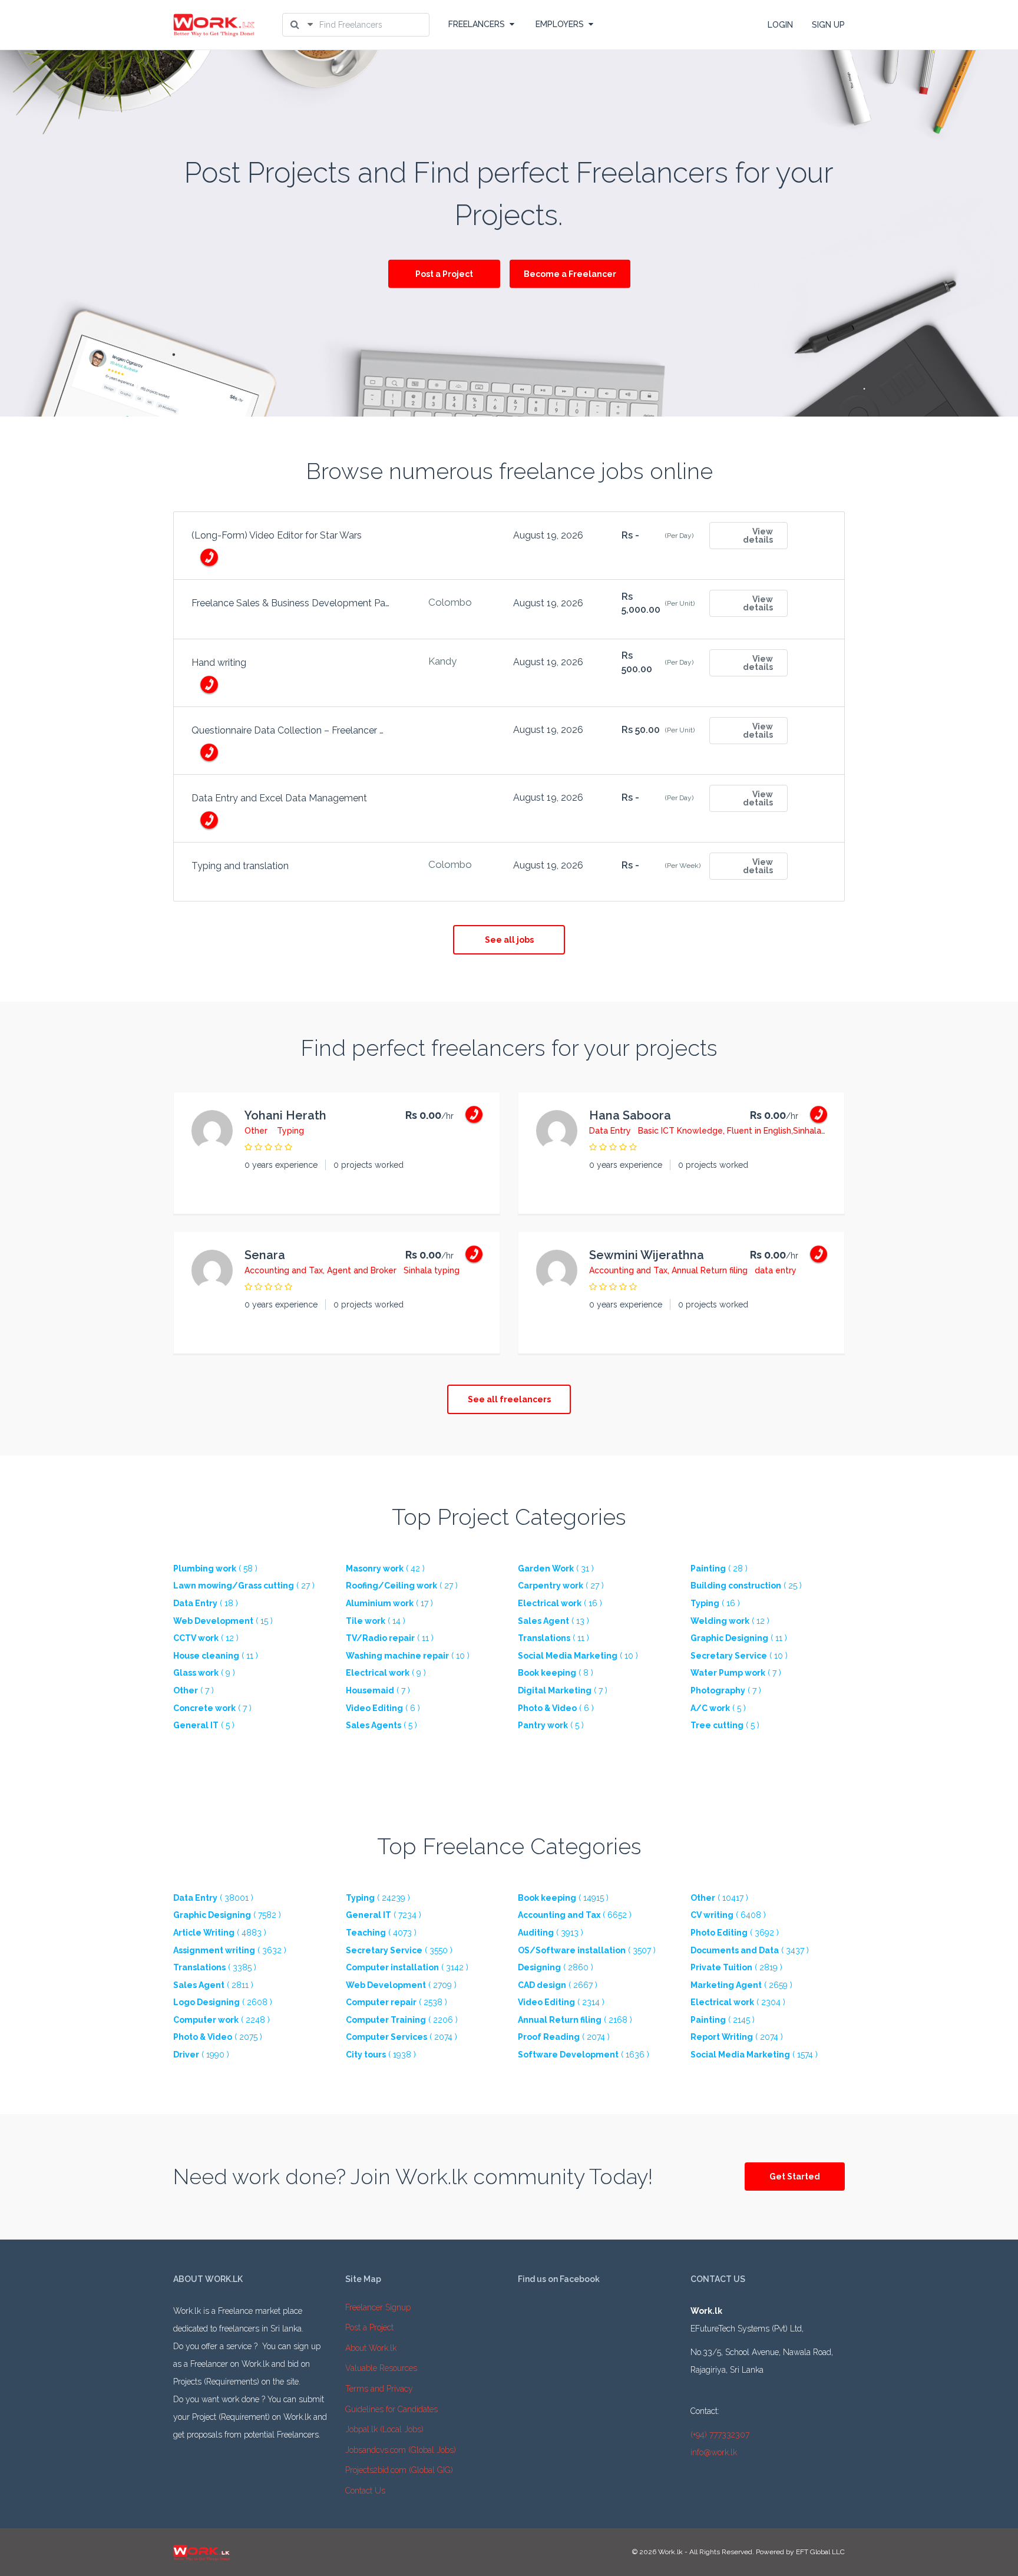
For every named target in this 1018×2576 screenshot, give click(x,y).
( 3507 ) (587, 1950)
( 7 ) (736, 1673)
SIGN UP (828, 25)
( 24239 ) (378, 1898)
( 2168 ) (575, 2020)
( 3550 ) (399, 1950)
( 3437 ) (750, 1950)
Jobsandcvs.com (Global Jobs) (401, 2450)
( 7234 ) (384, 1915)
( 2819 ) (736, 1967)
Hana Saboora (630, 1115)
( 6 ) (383, 1708)
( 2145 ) (723, 2020)
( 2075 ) (218, 2037)
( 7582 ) (227, 1915)
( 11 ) (390, 1638)
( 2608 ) (223, 2002)
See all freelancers (509, 1399)
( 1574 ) (754, 2055)
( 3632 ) (230, 1950)
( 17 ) (389, 1603)
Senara (265, 1255)
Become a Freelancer (570, 274)
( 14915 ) (563, 1898)
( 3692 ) (735, 1933)
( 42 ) (385, 1568)
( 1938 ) (381, 2055)
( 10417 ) (719, 1898)
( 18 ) (206, 1603)
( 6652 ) (575, 1915)
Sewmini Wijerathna (647, 1255)
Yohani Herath (285, 1115)
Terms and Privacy (379, 2389)
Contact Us (365, 2491)
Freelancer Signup (378, 2307)
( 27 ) (244, 1586)
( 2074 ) (401, 2037)
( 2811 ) (213, 1985)
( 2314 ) (561, 2002)
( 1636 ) (584, 2055)
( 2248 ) (222, 2020)
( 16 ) (560, 1603)
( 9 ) (204, 1673)
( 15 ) (223, 1621)
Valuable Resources (381, 2368)
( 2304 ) (738, 2002)
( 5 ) (718, 1708)
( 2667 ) (558, 1985)
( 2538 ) (396, 2002)
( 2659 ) (741, 1985)
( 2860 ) (556, 1967)
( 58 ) (215, 1568)
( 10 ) (408, 1656)
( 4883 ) (220, 1933)
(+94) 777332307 (720, 2435)
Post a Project (444, 274)
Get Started (795, 2177)
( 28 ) (719, 1568)
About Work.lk (371, 2348)
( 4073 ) (381, 1933)
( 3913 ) (551, 1933)
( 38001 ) (213, 1898)
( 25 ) (746, 1586)
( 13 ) (553, 1621)
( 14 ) (376, 1621)
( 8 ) (556, 1673)
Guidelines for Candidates (391, 2409)
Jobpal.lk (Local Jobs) (384, 2429)
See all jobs (509, 940)
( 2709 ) (401, 1985)
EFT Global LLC (820, 2552)
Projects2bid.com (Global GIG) (399, 2470)
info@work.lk (714, 2452)
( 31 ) (556, 1568)
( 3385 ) (215, 1967)
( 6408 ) (728, 1915)
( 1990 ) (201, 2055)
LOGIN (780, 25)
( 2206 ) (402, 2020)
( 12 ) (730, 1621)
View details (758, 536)
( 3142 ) (407, 1967)
